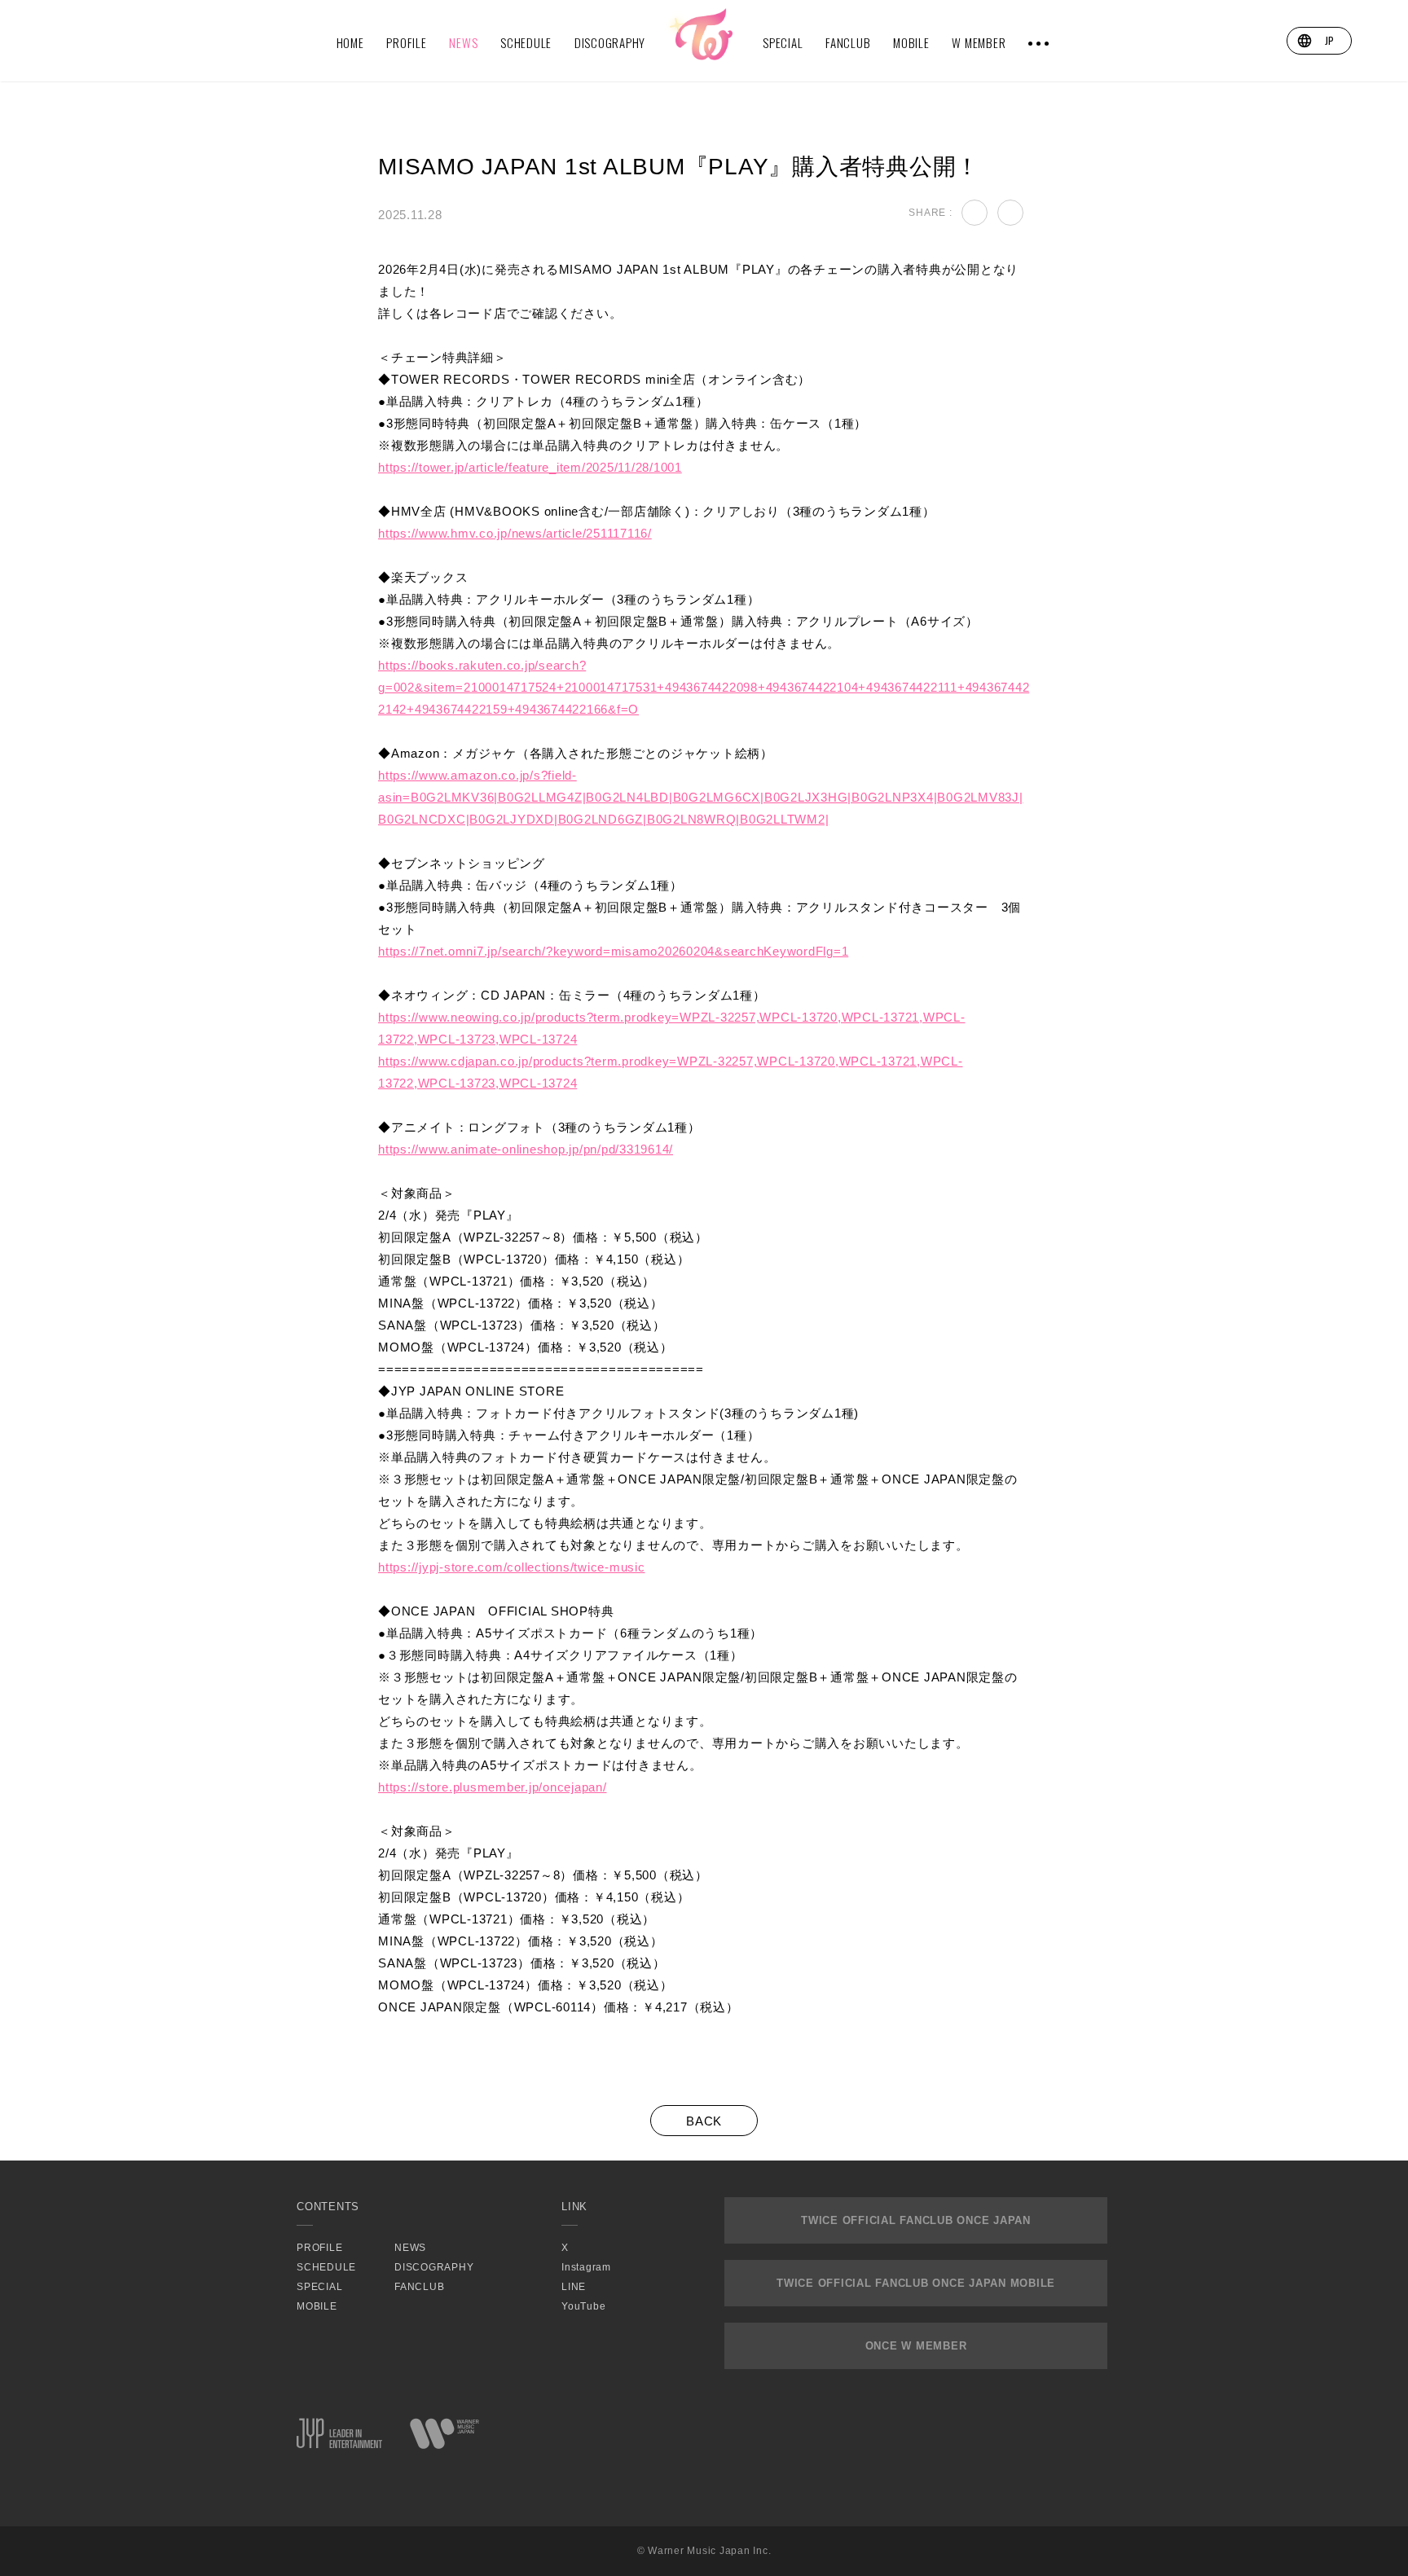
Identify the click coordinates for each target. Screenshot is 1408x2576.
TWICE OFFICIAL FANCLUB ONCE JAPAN (916, 2220)
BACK (704, 2121)
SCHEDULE (526, 42)
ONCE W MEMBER (916, 2346)
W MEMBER (979, 42)
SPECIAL (783, 42)
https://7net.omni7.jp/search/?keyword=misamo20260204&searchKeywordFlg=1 (613, 951)
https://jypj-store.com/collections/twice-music (512, 1567)
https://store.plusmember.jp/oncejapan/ (493, 1787)
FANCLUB (848, 42)
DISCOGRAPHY (610, 42)
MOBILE (911, 42)
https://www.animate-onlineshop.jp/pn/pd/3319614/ (526, 1149)
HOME (350, 42)
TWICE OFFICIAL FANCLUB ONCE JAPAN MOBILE (916, 2283)
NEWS (463, 42)
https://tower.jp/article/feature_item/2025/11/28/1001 (530, 467)
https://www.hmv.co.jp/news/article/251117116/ (515, 533)
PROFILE (406, 42)
